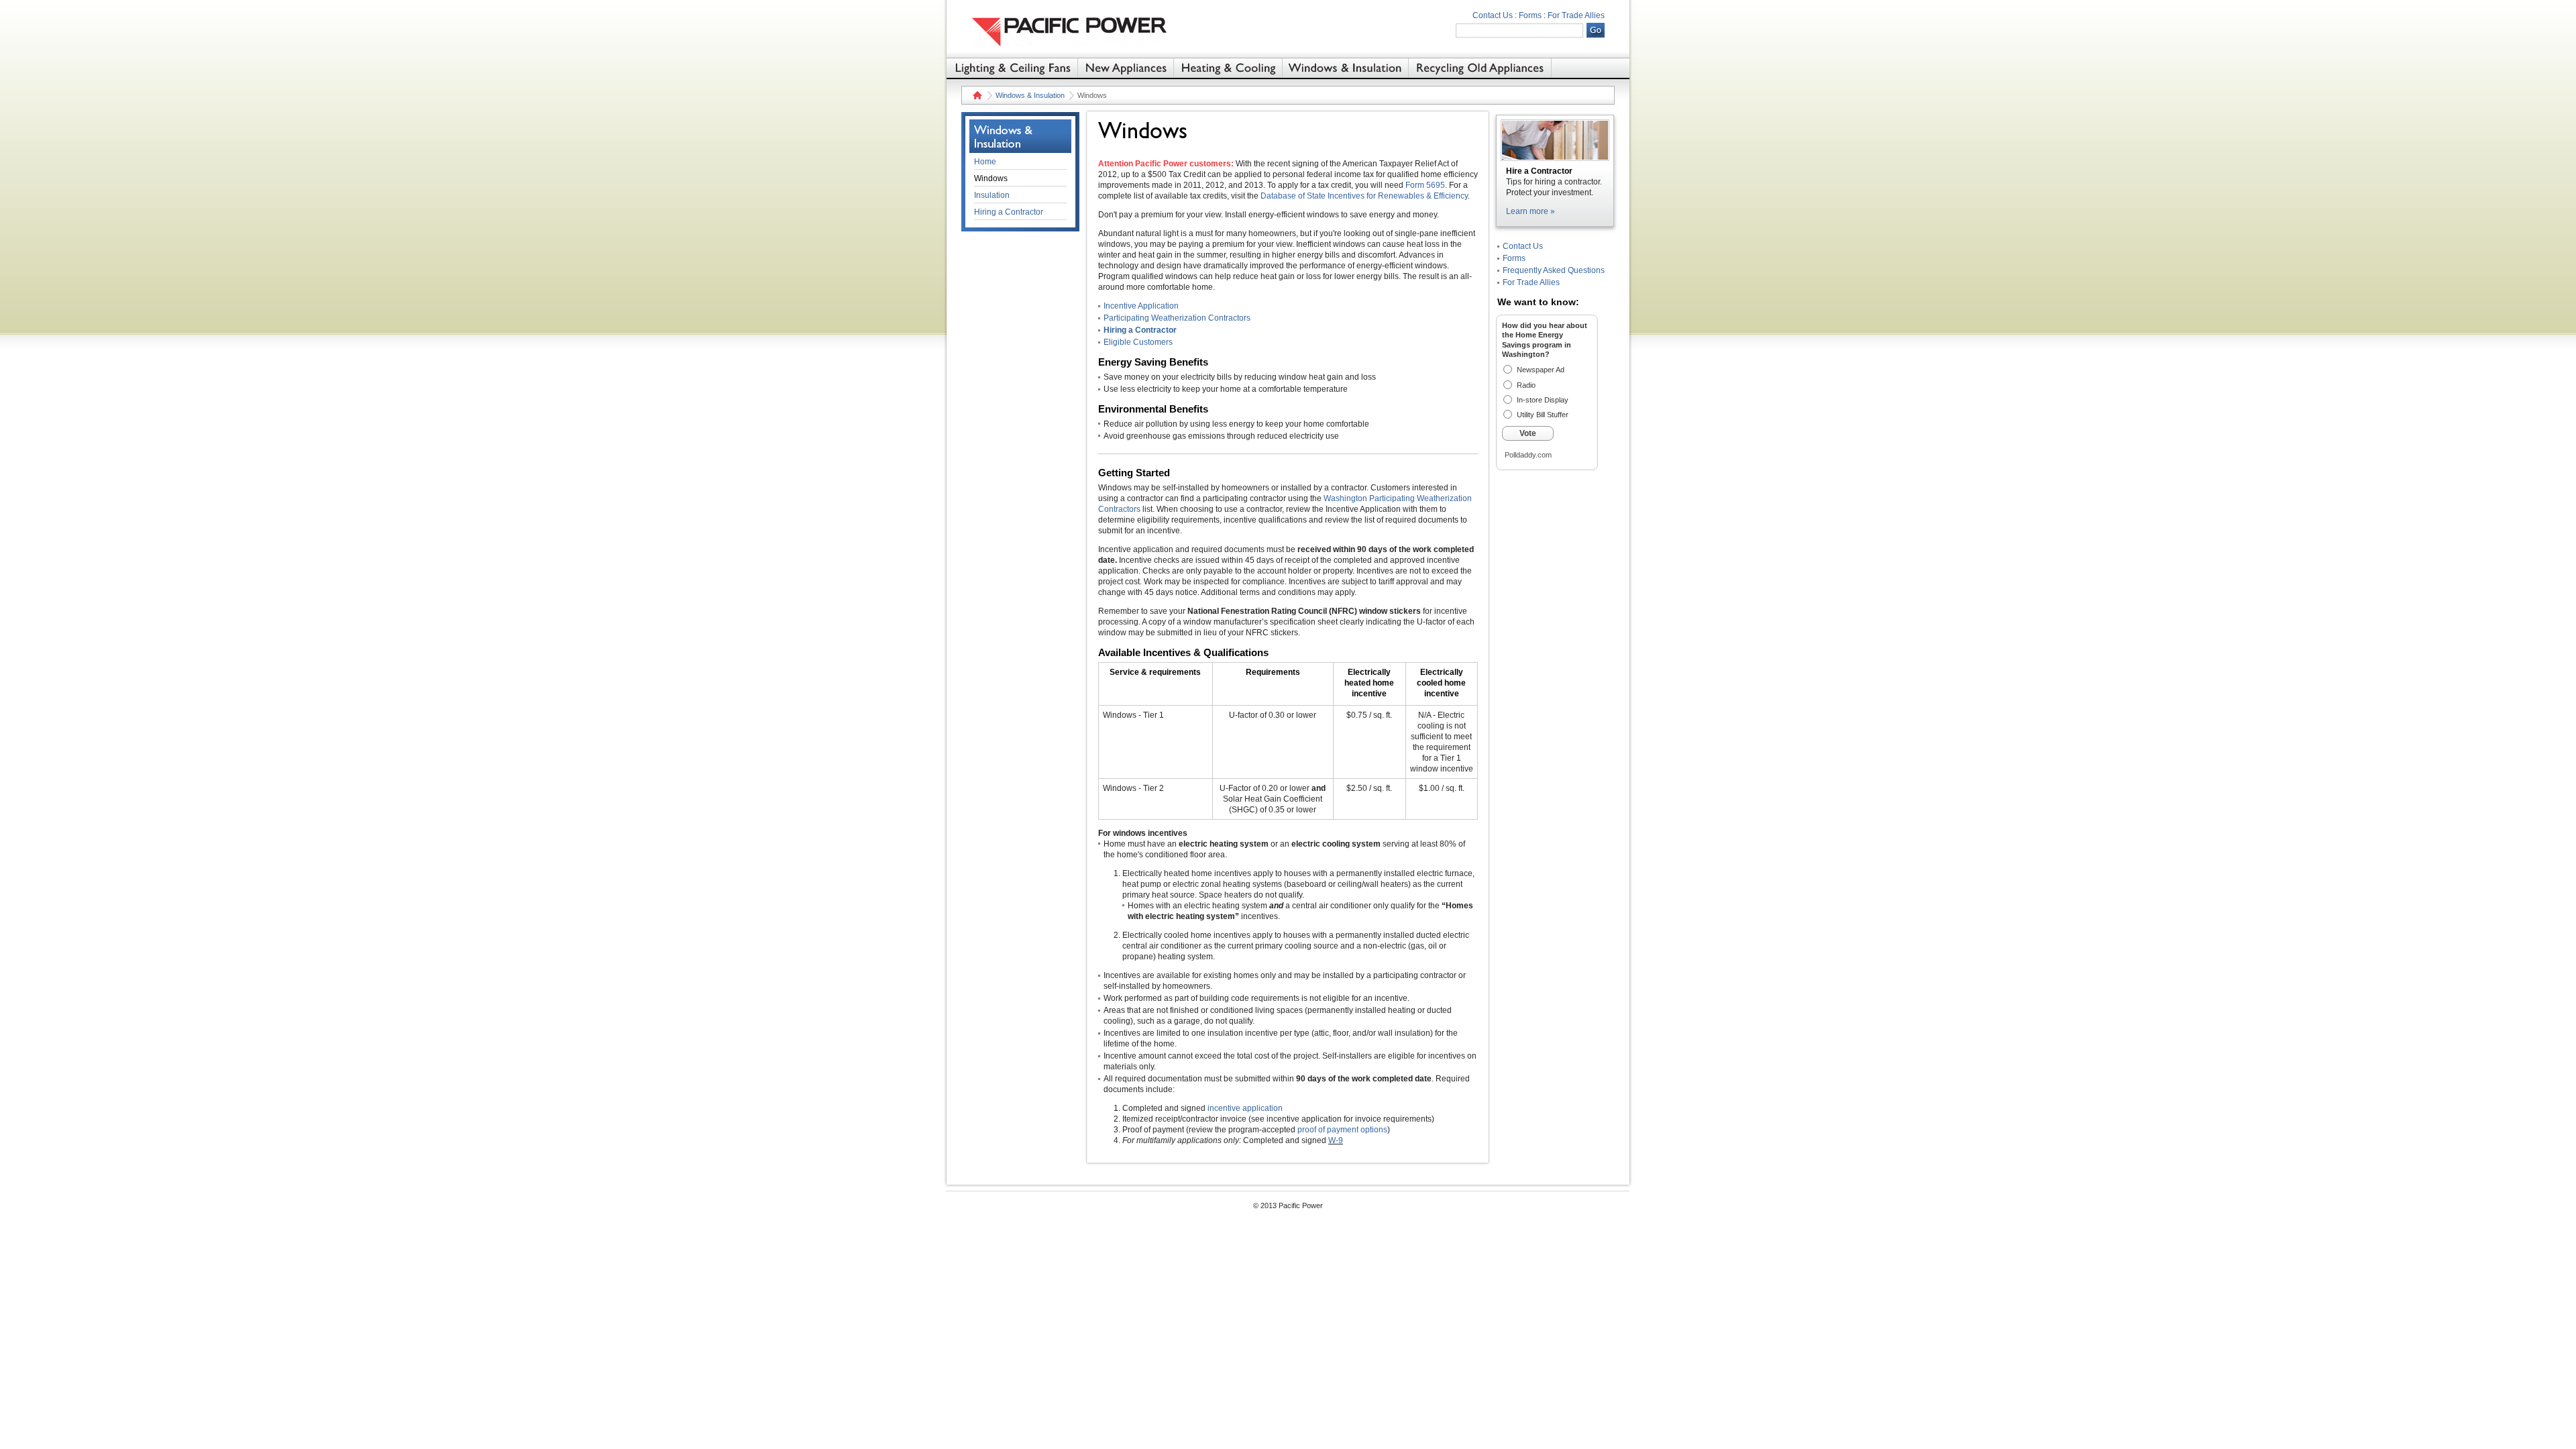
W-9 (1336, 1140)
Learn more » (1531, 211)
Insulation (992, 195)
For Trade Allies (1576, 15)
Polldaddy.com (1528, 455)
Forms (1530, 15)
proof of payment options (1342, 1130)
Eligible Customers (1138, 342)
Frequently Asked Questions (1554, 270)
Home (976, 95)
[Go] (1596, 30)
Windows (991, 178)
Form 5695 (1425, 185)
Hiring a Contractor (1140, 330)
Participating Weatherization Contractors (1177, 318)
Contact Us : (1495, 15)
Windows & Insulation (1030, 95)
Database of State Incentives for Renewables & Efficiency (1364, 196)
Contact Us (1523, 246)
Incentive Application (1141, 306)
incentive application (1245, 1108)
